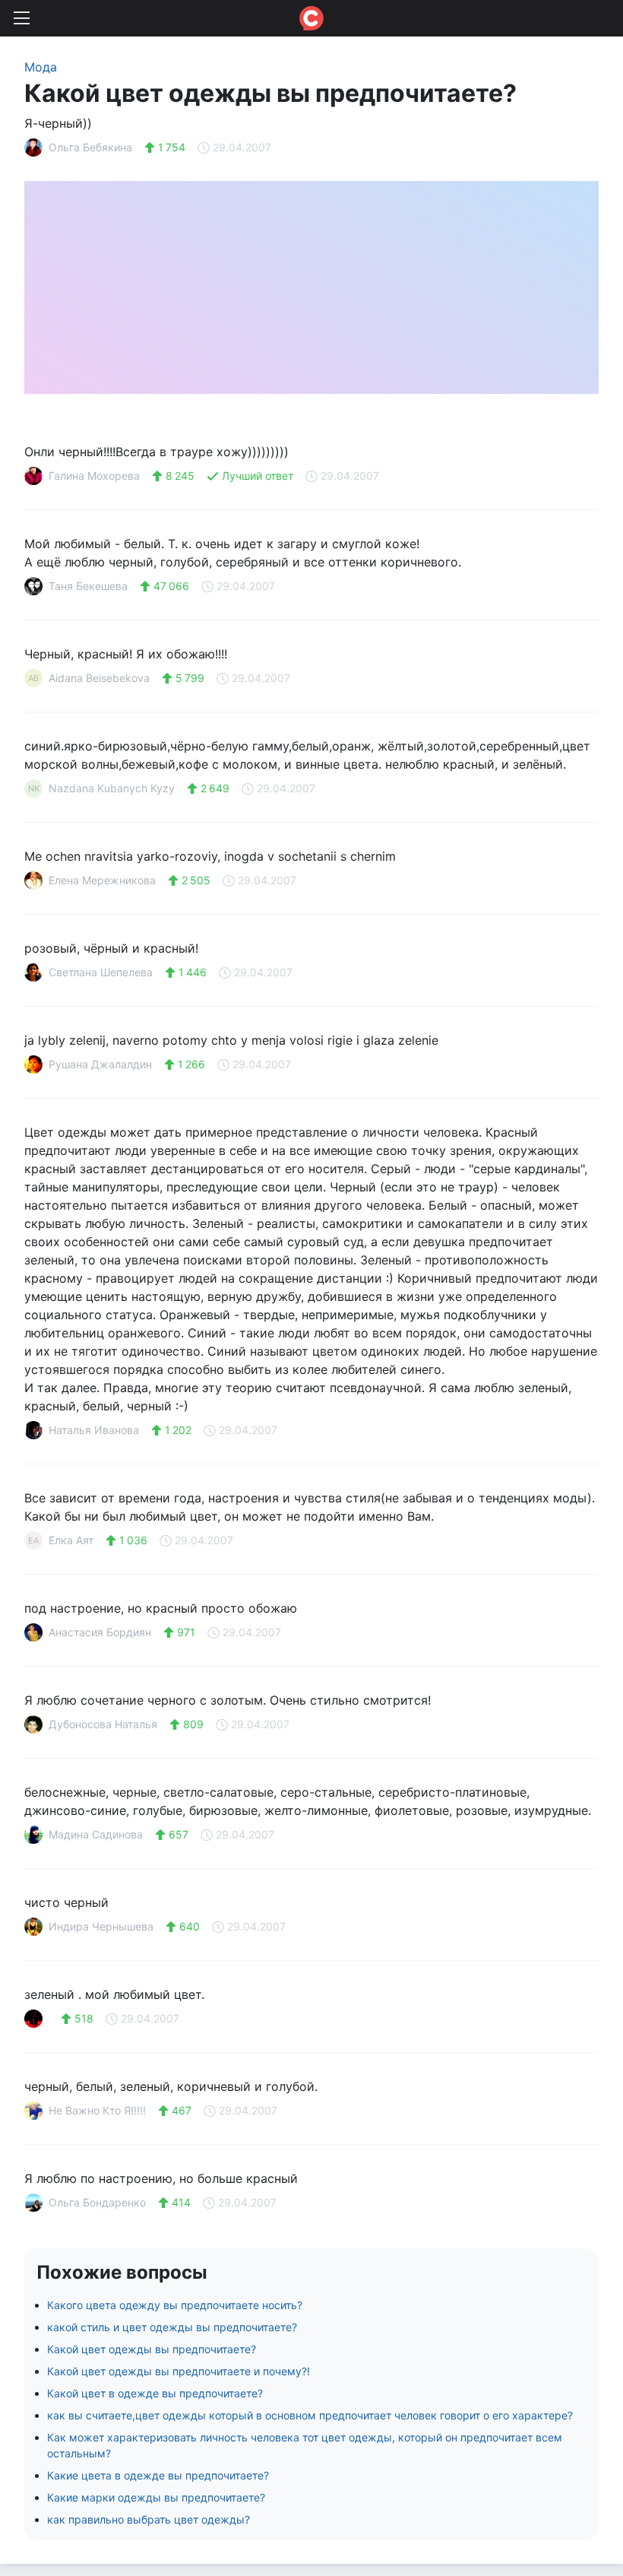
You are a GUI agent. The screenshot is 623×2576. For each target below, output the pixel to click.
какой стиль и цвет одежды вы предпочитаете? (172, 2327)
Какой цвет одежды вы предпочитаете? (152, 2349)
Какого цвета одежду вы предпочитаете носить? (175, 2305)
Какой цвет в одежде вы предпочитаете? (155, 2393)
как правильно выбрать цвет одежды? (149, 2519)
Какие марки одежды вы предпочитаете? (156, 2497)
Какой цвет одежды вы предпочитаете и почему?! (179, 2371)
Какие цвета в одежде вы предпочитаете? (158, 2475)
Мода (41, 67)
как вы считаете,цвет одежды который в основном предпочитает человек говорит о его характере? (310, 2415)
